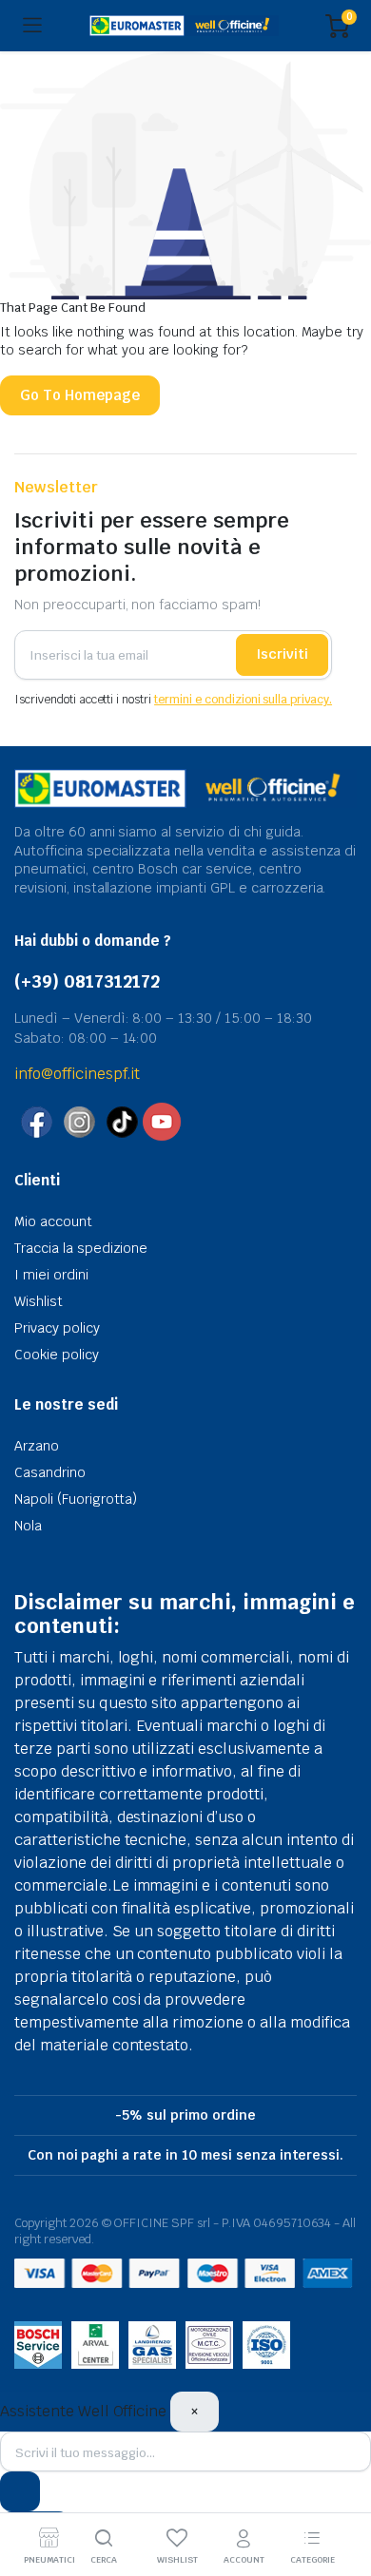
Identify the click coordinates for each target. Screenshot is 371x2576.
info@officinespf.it (77, 1074)
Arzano (37, 1446)
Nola (28, 1526)
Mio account (53, 1221)
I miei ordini (51, 1275)
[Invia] (20, 2491)
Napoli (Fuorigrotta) (76, 1499)
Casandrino (50, 1472)
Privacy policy (57, 1328)
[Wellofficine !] (184, 26)
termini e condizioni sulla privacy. (243, 700)
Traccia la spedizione (81, 1248)
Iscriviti (282, 654)
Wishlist (39, 1301)
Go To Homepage (80, 395)
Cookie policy (57, 1355)
